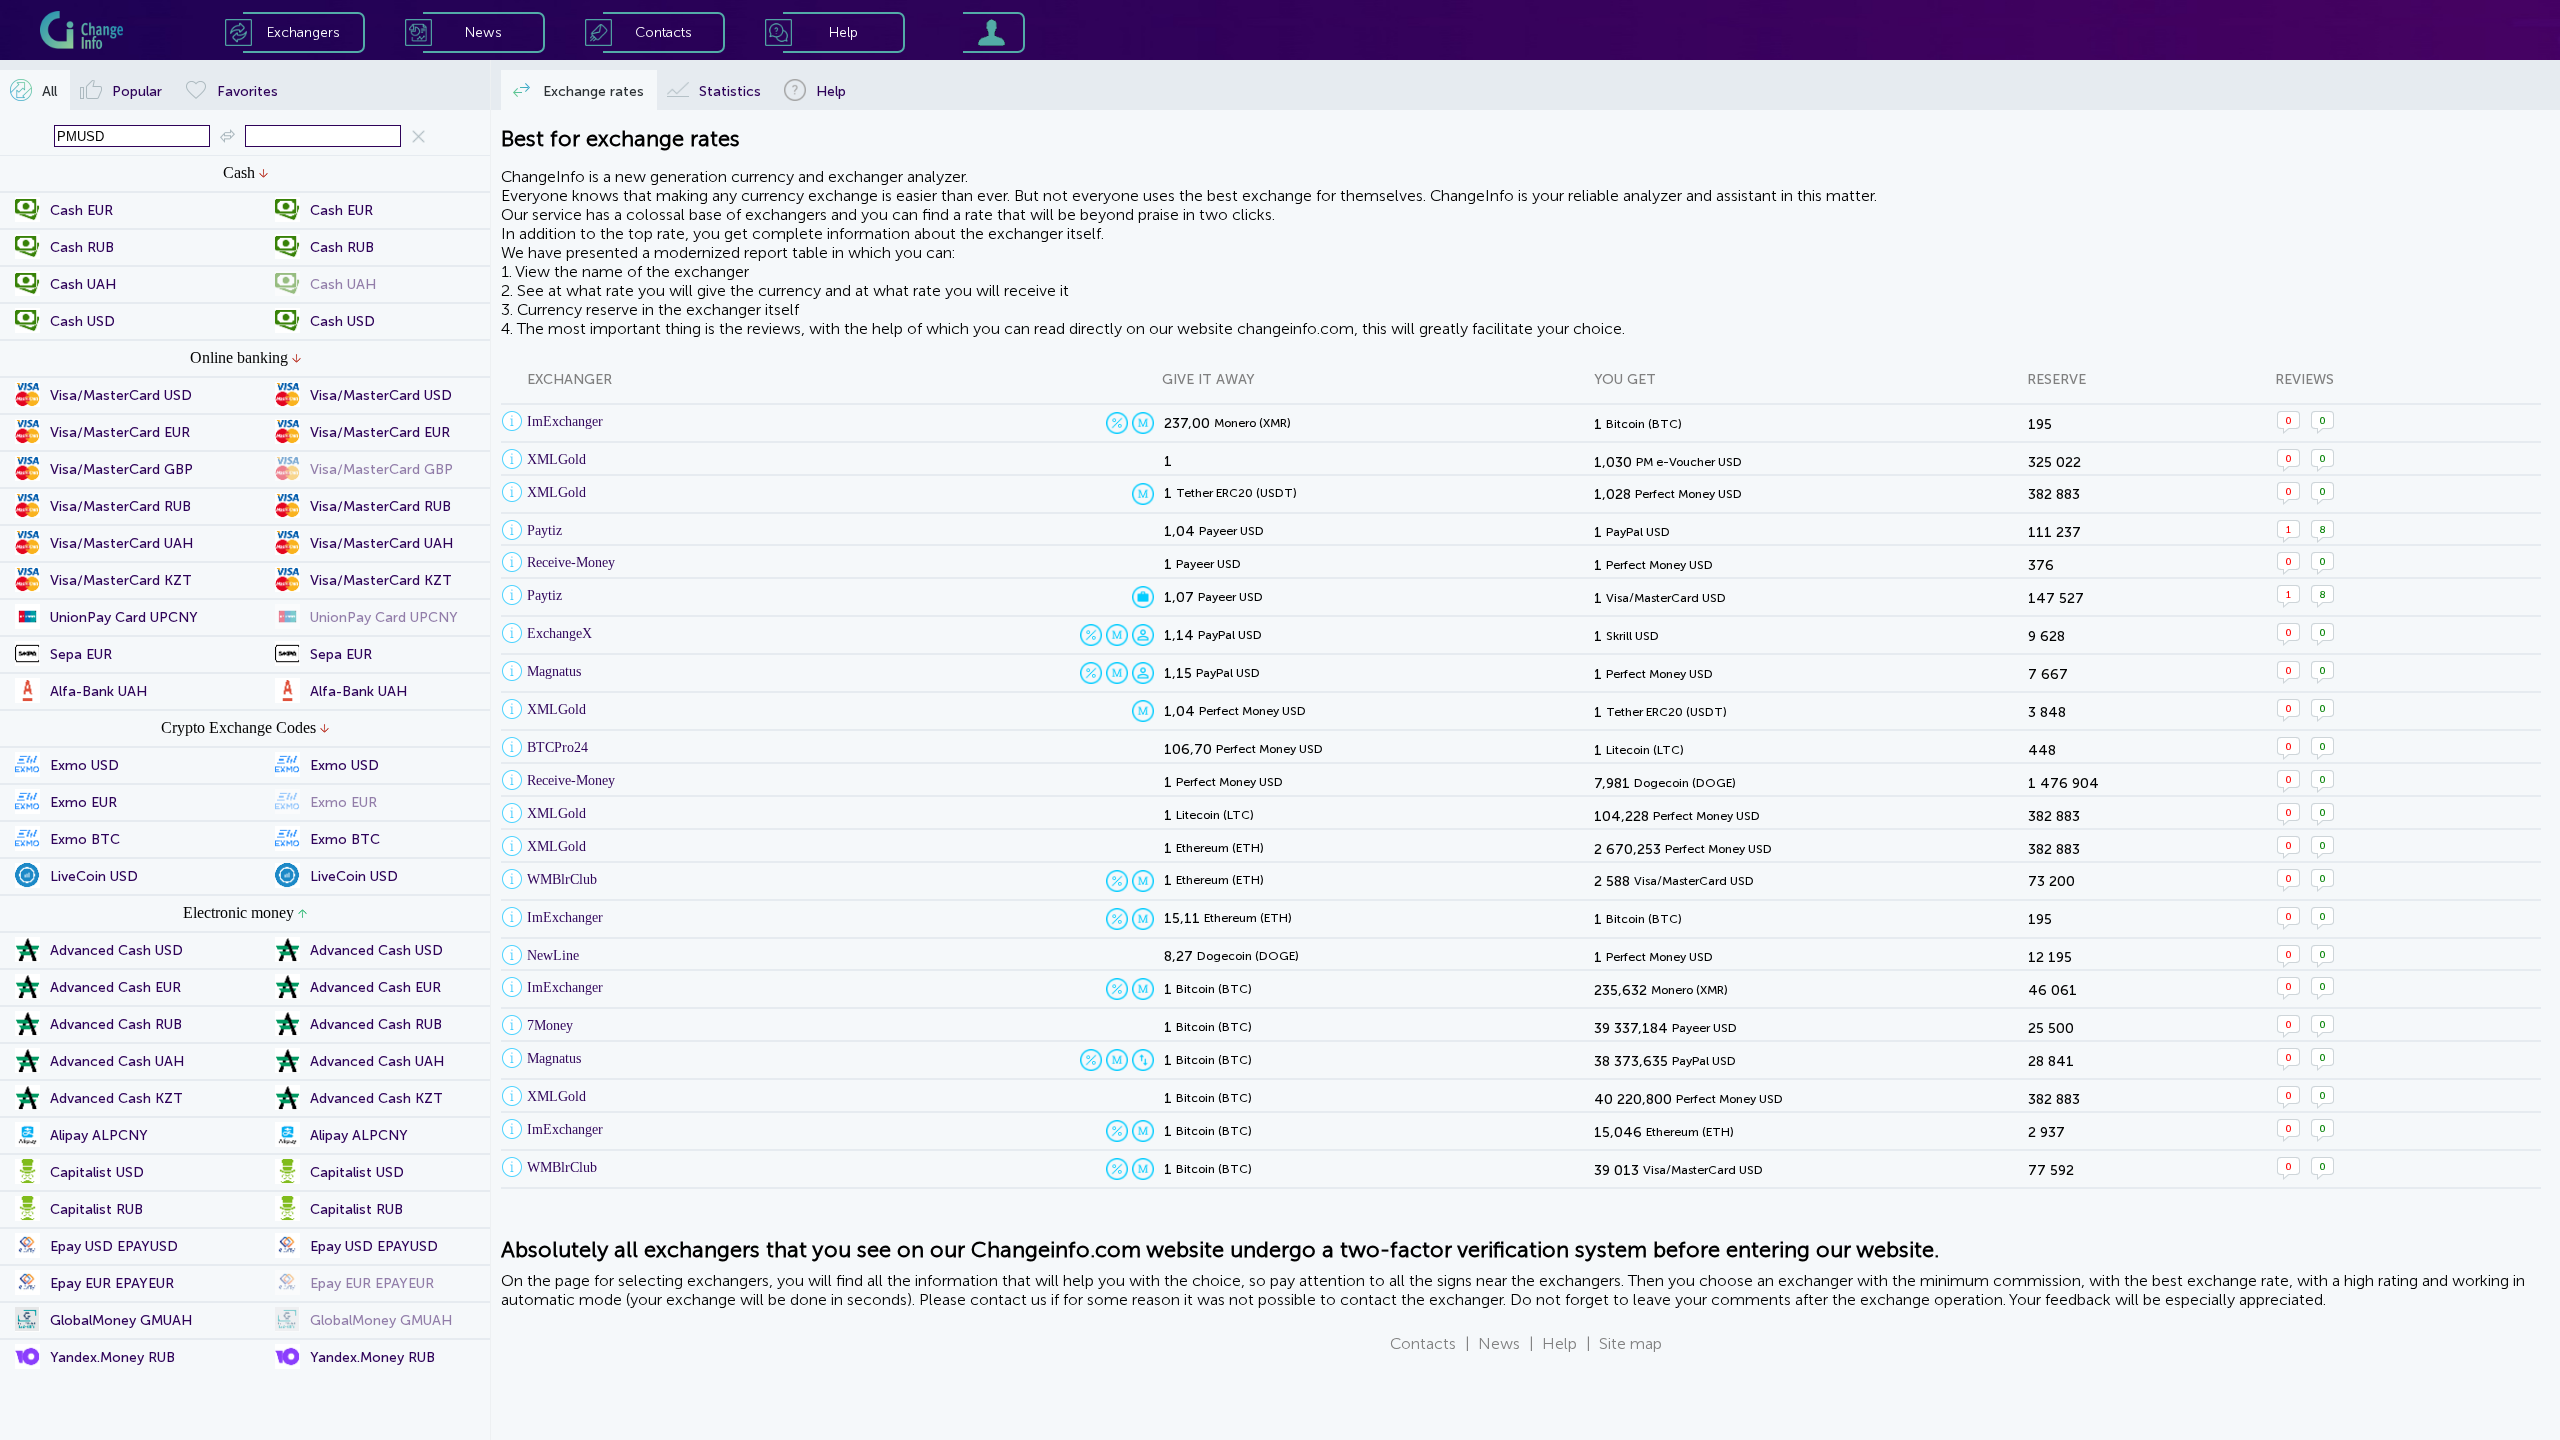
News (1499, 1343)
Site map (1630, 1343)
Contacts (1423, 1343)
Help (1559, 1343)
